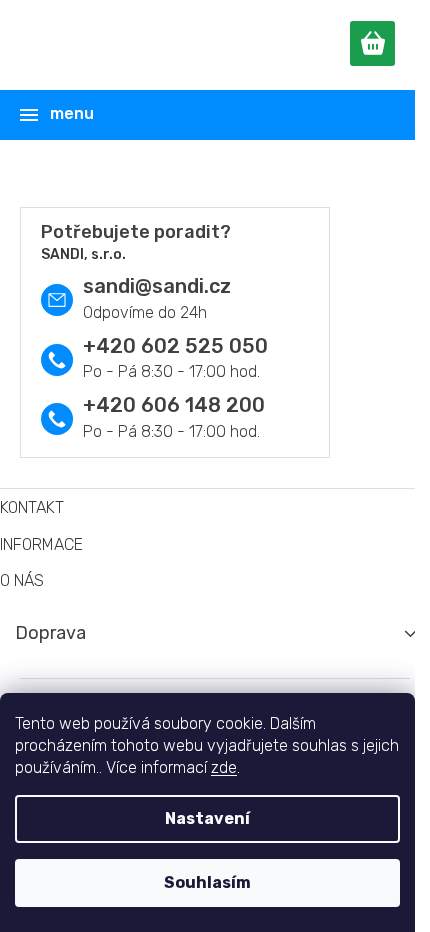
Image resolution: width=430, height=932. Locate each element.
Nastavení (207, 818)
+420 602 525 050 (175, 346)
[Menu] (212, 115)
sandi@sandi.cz (157, 286)
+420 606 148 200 (174, 405)
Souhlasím (207, 882)
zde (224, 767)
